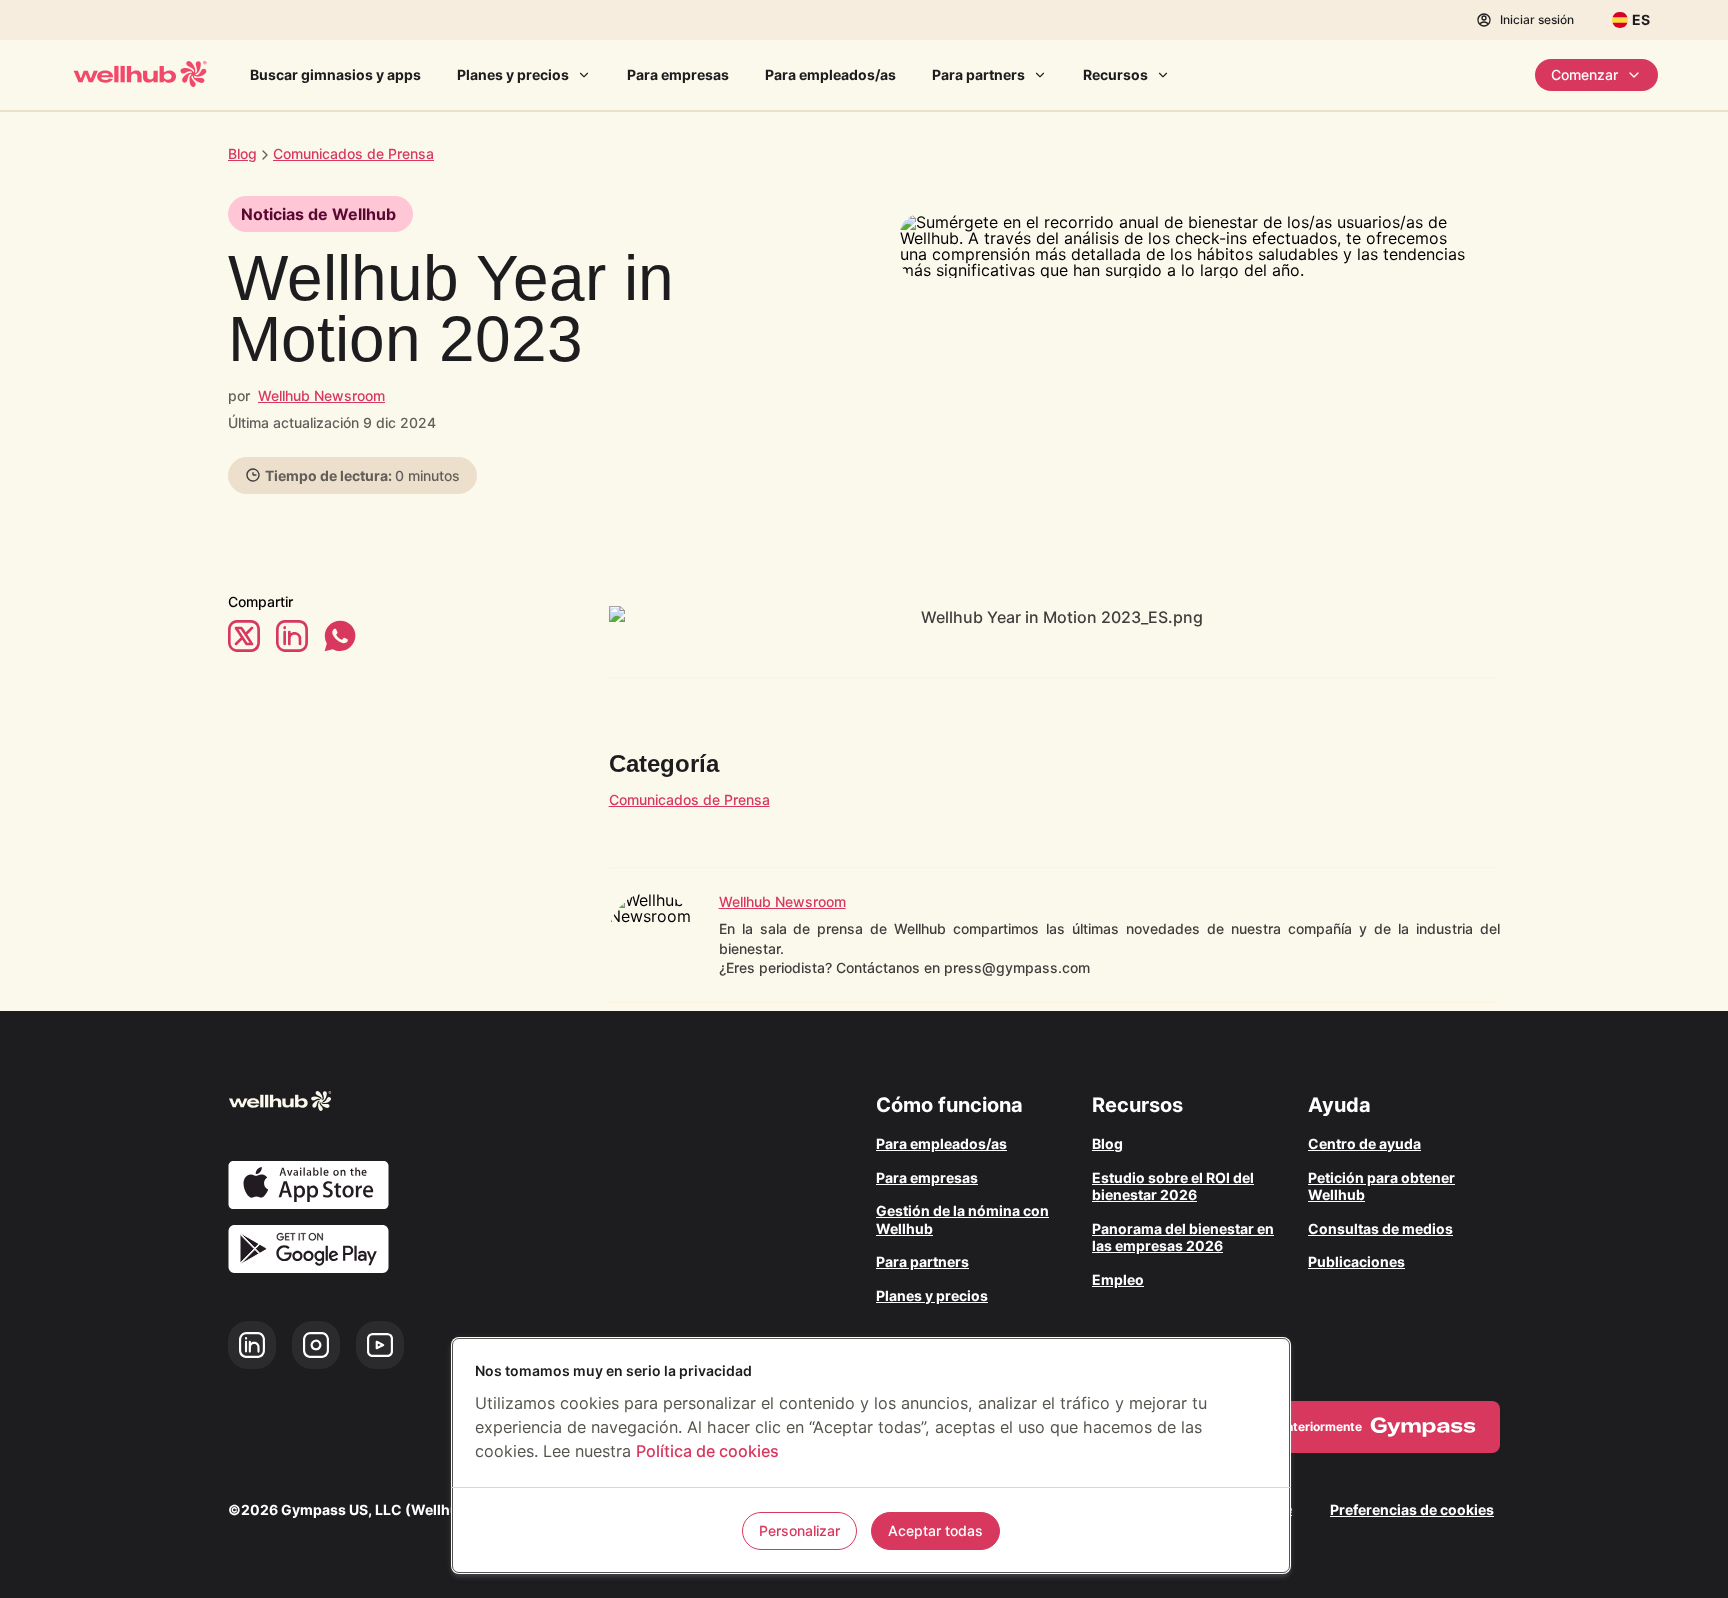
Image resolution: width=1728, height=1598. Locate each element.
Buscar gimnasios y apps (335, 74)
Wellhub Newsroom (321, 395)
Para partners (978, 74)
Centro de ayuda (1364, 1143)
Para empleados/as (830, 74)
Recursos (1115, 74)
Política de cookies (707, 1451)
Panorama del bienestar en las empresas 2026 (1183, 1237)
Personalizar (799, 1530)
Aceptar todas (935, 1530)
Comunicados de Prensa (689, 799)
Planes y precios (513, 74)
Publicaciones (1356, 1261)
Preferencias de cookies (1412, 1509)
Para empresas (678, 74)
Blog (242, 153)
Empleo (1118, 1279)
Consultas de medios (1380, 1228)
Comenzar (1584, 74)
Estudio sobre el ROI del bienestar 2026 (1173, 1186)
